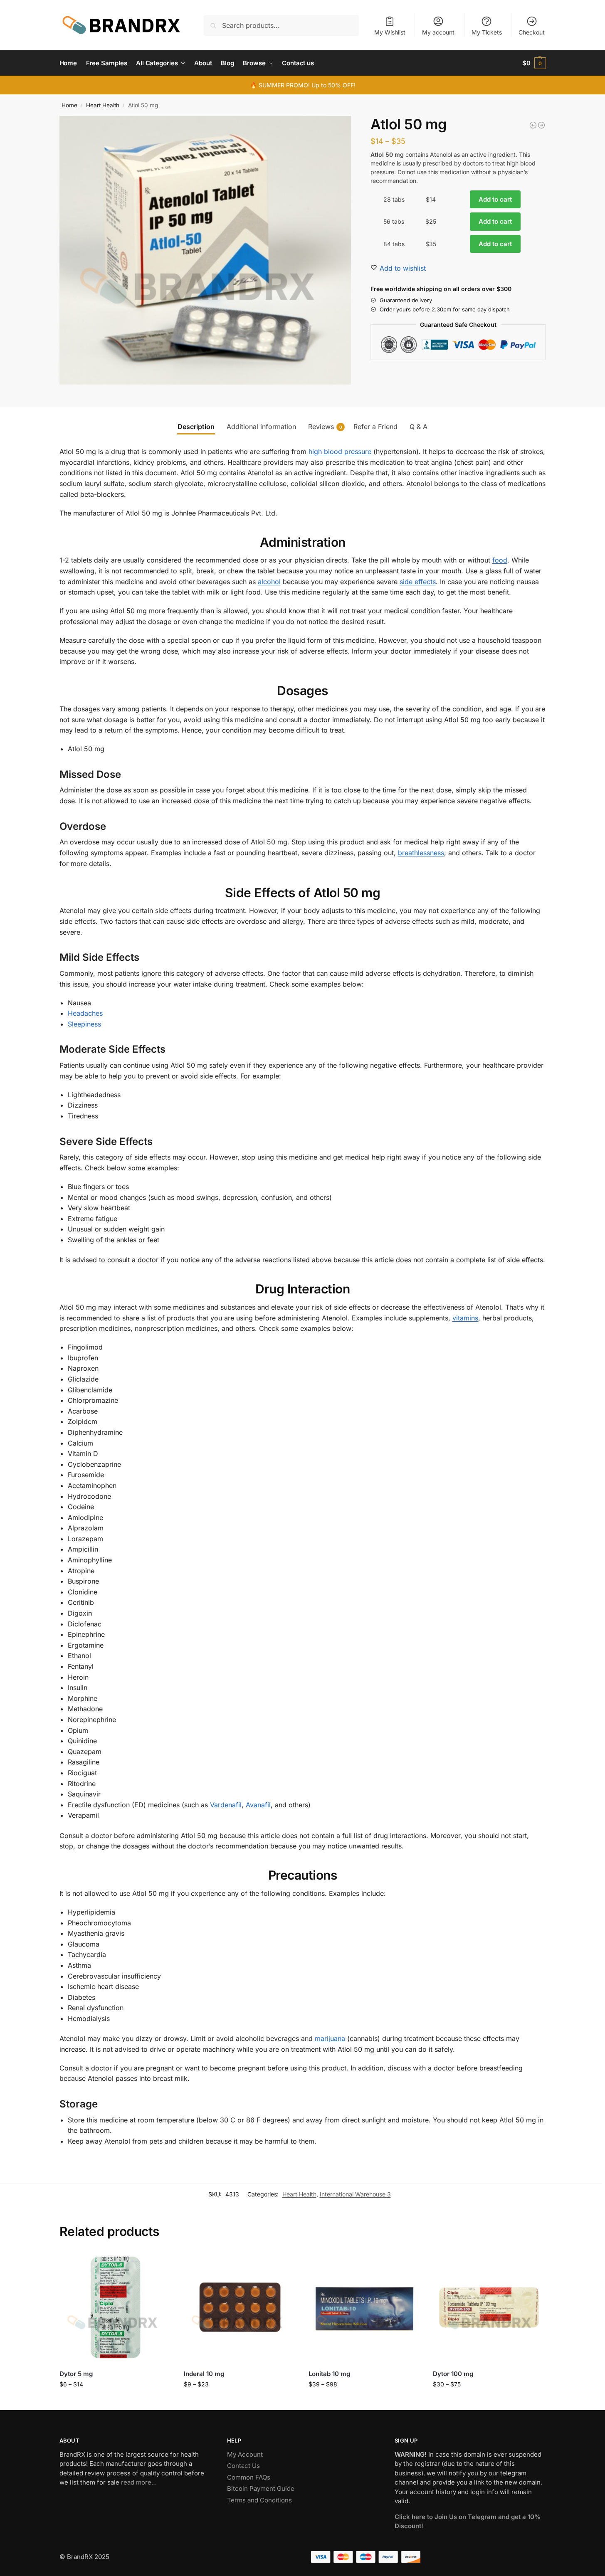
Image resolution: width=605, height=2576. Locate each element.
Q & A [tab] (419, 427)
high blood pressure (340, 452)
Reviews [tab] (325, 427)
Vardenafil (226, 1805)
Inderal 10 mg (204, 2374)
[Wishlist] (159, 2264)
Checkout (532, 32)
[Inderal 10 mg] (240, 2307)
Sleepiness (84, 1024)
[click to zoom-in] (205, 250)
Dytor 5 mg (76, 2374)
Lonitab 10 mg (329, 2374)
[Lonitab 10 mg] (365, 2307)
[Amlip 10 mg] (533, 125)
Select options (115, 2402)
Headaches (85, 1013)
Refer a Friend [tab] (375, 427)
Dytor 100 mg (453, 2374)
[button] (534, 63)
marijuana (330, 2038)
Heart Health (103, 105)
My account (438, 32)
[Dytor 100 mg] (489, 2307)
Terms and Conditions (259, 2500)
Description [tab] (196, 427)
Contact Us (243, 2466)
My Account (245, 2454)
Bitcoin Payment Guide (261, 2488)
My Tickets (487, 32)
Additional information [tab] (261, 427)
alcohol (269, 582)
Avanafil (258, 1805)
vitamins (465, 1318)
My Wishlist (390, 32)
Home (69, 105)
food (500, 560)
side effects (418, 582)
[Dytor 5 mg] (116, 2307)
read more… (139, 2482)
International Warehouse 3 (355, 2194)
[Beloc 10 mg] (541, 125)
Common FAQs (249, 2477)
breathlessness (421, 853)
